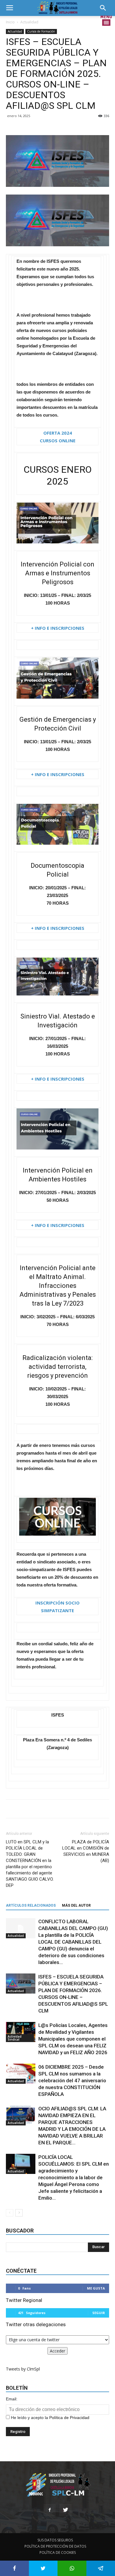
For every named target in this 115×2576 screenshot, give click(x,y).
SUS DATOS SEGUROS (55, 2540)
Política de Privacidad (69, 2418)
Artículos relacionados (31, 1905)
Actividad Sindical (15, 2038)
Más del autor (76, 1905)
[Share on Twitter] (43, 2568)
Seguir (99, 2313)
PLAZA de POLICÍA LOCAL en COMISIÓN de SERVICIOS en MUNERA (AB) (86, 1851)
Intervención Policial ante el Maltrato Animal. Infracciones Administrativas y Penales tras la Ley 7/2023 (58, 1286)
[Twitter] (65, 2510)
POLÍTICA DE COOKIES (58, 2552)
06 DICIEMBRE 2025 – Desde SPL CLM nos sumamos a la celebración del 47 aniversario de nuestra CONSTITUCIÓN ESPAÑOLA (72, 2080)
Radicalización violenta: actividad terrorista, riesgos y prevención (57, 1367)
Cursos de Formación (41, 31)
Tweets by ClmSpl (23, 2369)
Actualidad (29, 22)
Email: (12, 2399)
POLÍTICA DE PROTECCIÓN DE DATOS (55, 2546)
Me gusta (96, 2288)
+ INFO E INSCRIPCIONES (58, 628)
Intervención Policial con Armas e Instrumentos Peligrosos (57, 573)
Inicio (10, 22)
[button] (105, 8)
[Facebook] (50, 2510)
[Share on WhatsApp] (72, 2568)
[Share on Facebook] (14, 2568)
